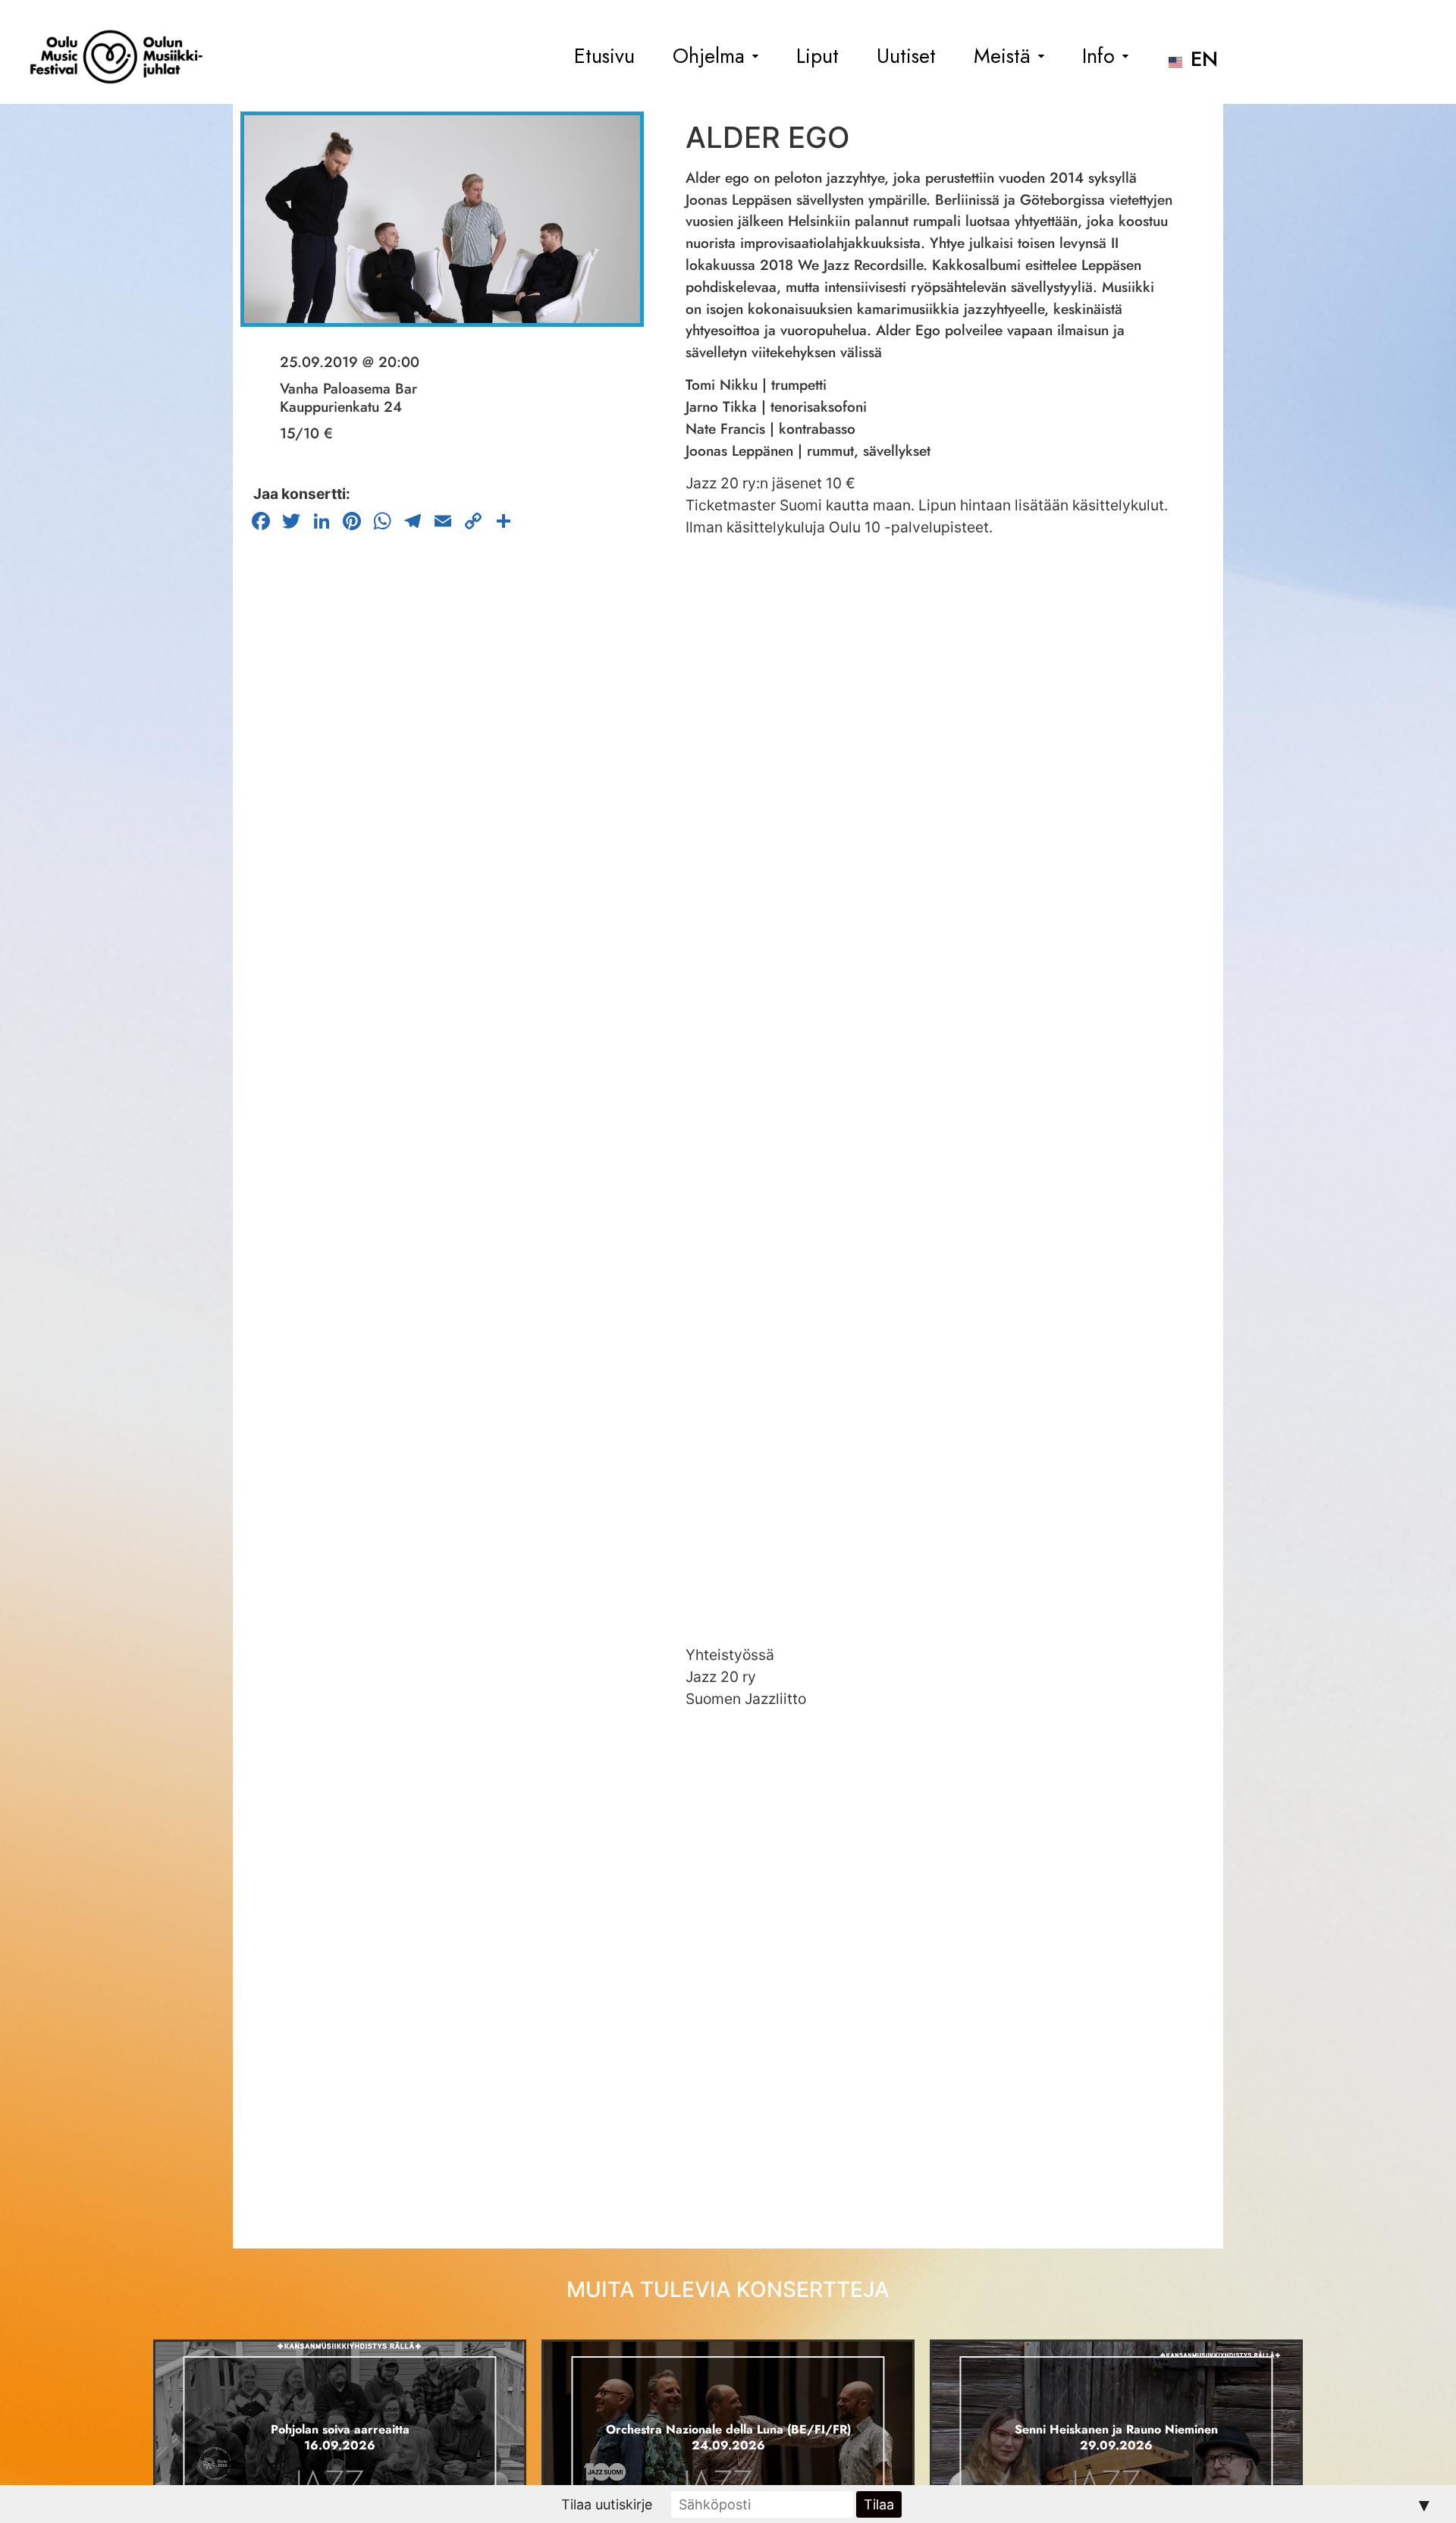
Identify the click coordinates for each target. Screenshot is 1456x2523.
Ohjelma (709, 56)
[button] (715, 56)
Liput (817, 56)
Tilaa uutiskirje (607, 2504)
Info (1098, 56)
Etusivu (604, 56)
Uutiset (906, 56)
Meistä (1002, 56)
